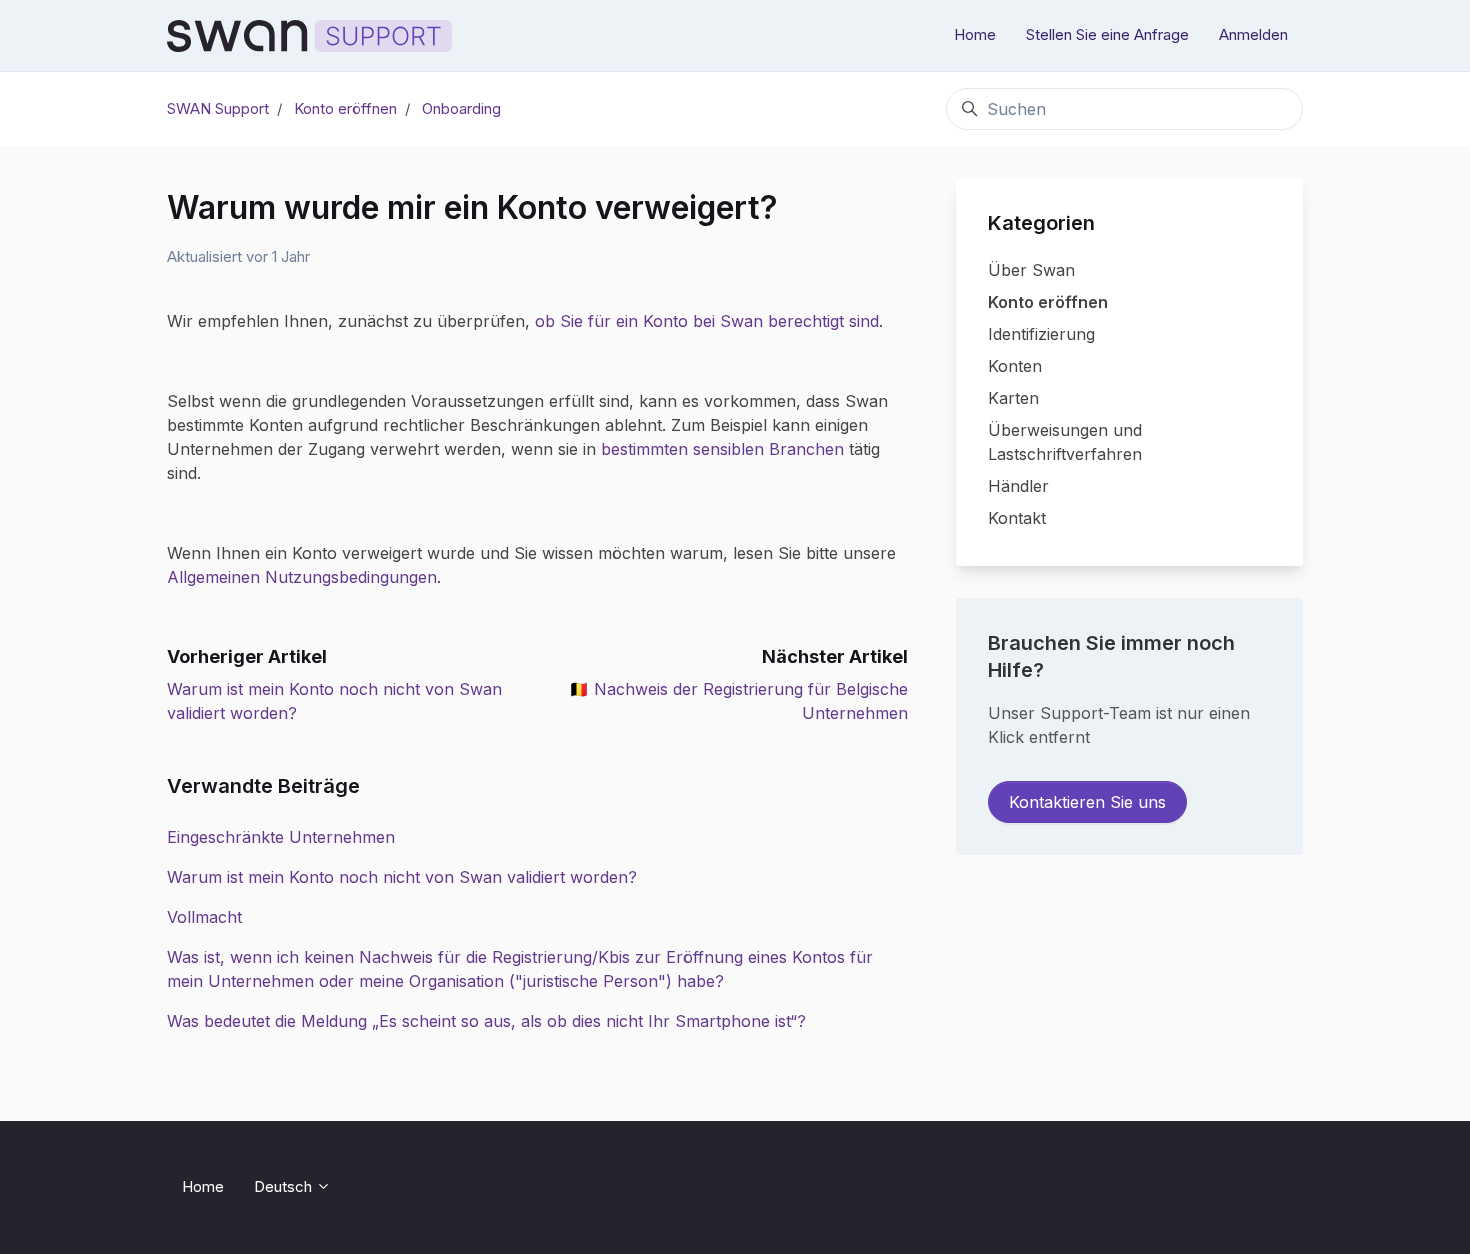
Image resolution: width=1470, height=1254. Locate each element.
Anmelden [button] (1253, 34)
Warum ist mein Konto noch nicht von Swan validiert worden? (402, 877)
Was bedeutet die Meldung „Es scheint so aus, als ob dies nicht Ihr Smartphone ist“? (486, 1021)
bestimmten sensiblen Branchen (722, 449)
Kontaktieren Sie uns (1087, 802)
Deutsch (285, 1186)
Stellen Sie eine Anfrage (1107, 34)
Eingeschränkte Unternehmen (281, 837)
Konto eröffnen (345, 108)
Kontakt (1017, 518)
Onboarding (461, 108)
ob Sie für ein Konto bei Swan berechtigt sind (707, 321)
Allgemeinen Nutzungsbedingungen (302, 577)
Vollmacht (204, 917)
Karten (1013, 398)
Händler (1018, 486)
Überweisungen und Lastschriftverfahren (1065, 442)
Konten (1015, 366)
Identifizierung (1041, 334)
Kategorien (1041, 223)
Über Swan (1031, 270)
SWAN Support (218, 108)
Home (975, 34)
